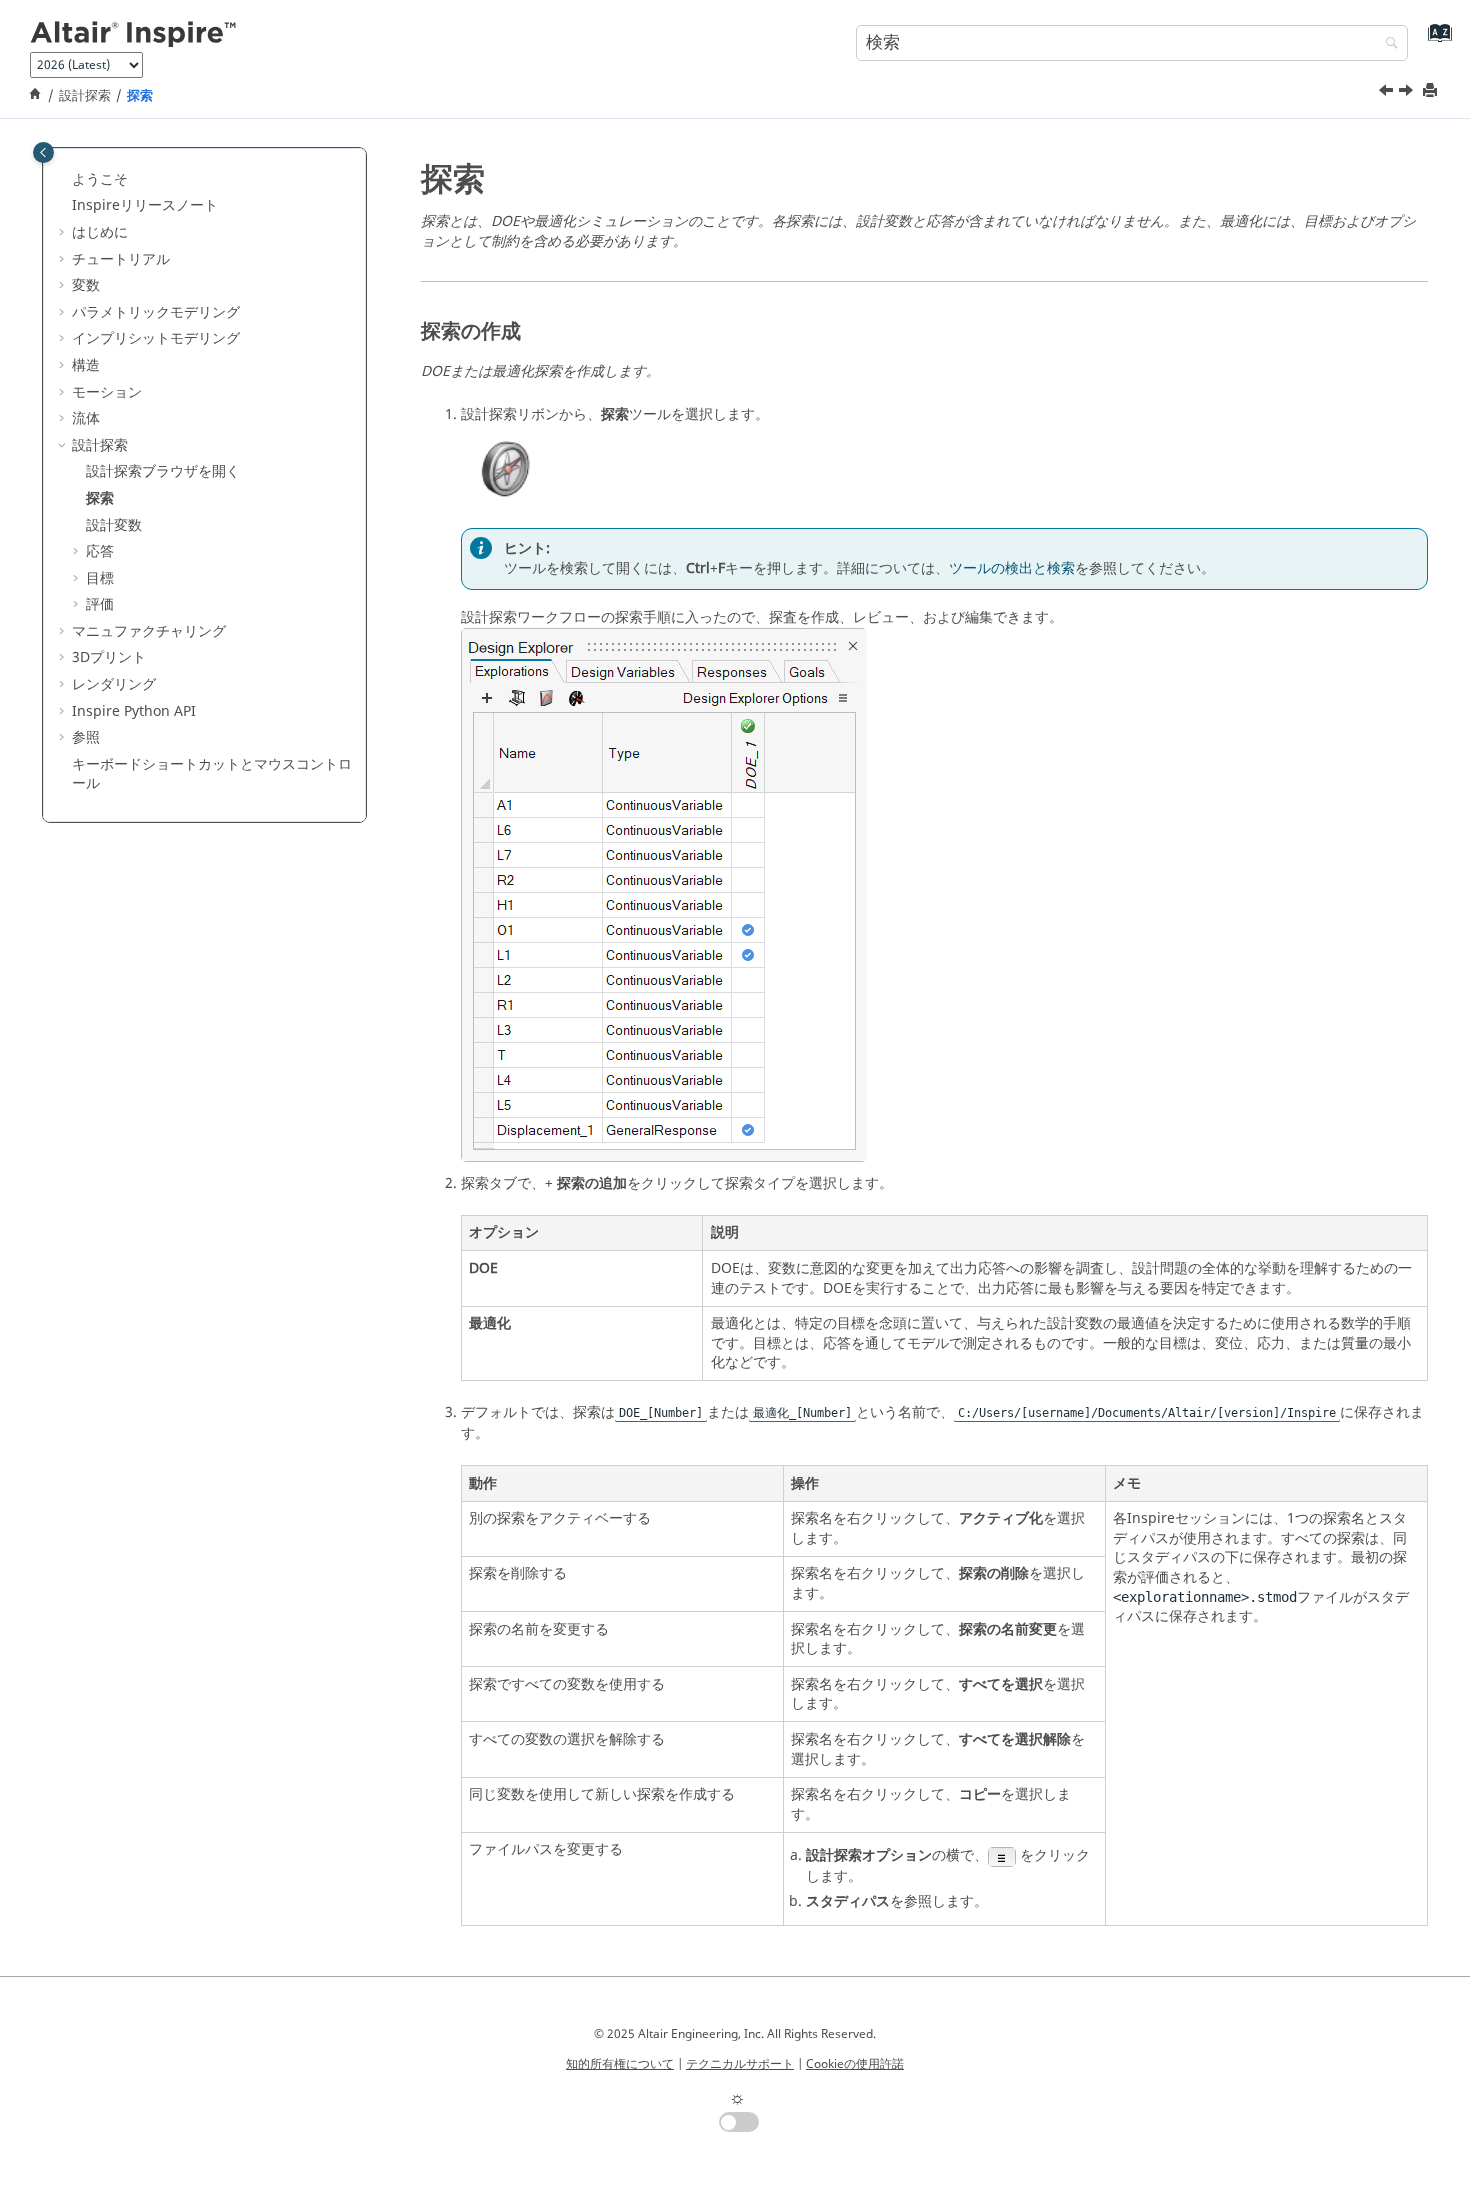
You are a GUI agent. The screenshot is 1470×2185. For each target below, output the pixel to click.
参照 (86, 737)
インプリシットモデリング (156, 338)
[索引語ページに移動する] (1435, 40)
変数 (86, 285)
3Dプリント (109, 657)
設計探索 (85, 96)
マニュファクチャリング (149, 631)
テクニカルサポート (740, 2064)
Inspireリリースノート (145, 205)
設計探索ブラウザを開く (163, 471)
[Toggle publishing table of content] (43, 152)
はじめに (100, 232)
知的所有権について (620, 2064)
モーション (107, 392)
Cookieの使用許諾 (855, 2064)
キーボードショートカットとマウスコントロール (212, 774)
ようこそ (100, 179)
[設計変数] (1408, 93)
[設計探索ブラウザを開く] (1388, 93)
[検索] (1387, 44)
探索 (140, 96)
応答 (100, 551)
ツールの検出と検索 (1012, 568)
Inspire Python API (134, 711)
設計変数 (114, 525)
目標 (100, 578)
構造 (86, 365)
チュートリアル (121, 259)
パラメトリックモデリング (156, 312)
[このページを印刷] (1432, 91)
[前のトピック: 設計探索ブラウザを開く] (1388, 93)
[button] (64, 180)
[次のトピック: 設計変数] (1408, 93)
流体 (86, 418)
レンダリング (114, 684)
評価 (100, 604)
